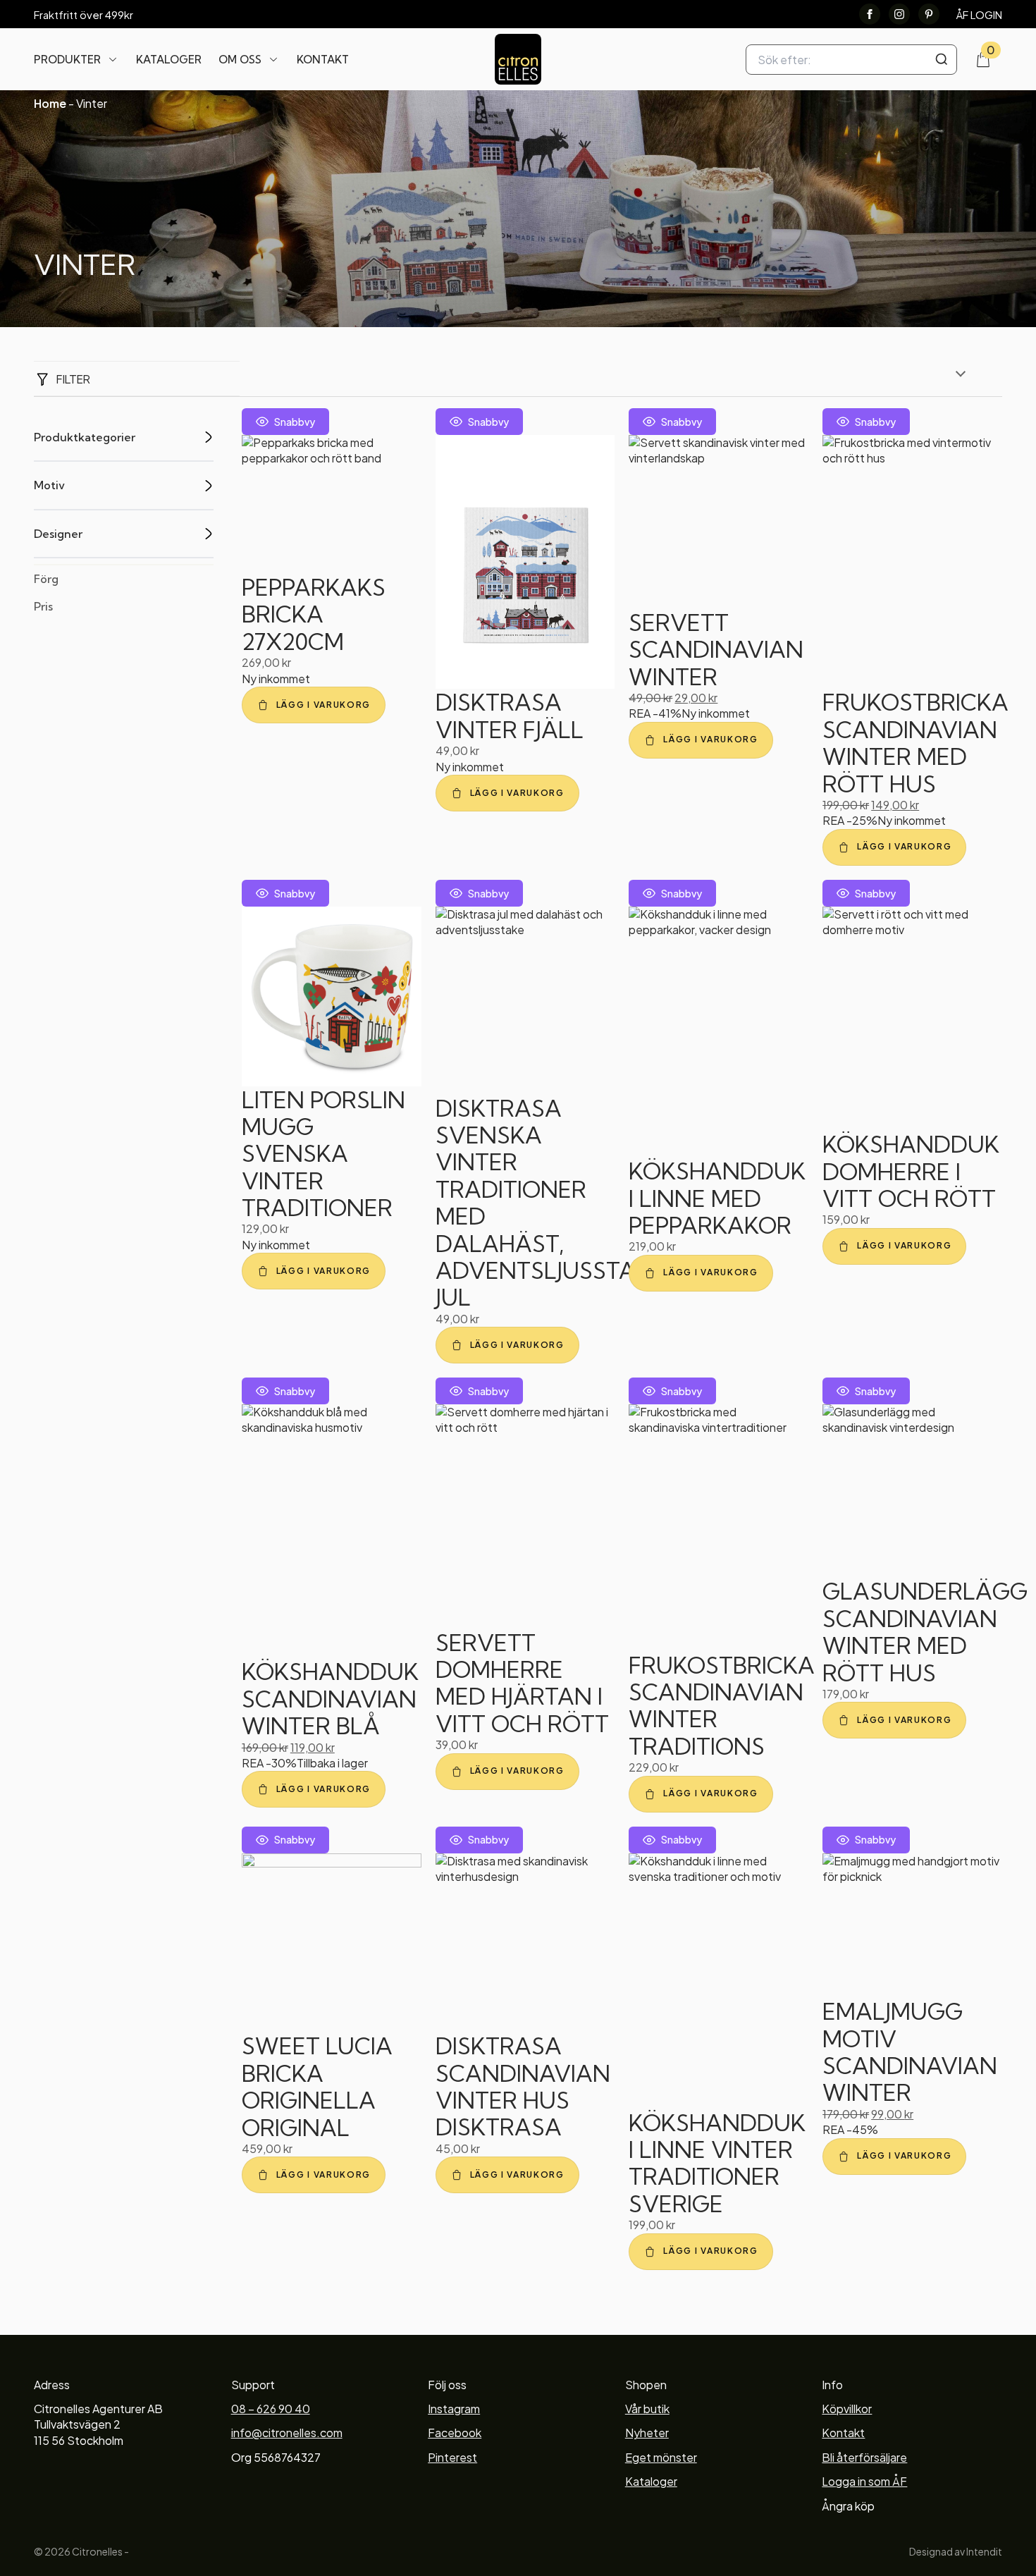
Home (50, 103)
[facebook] (870, 14)
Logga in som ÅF (864, 2481)
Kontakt (323, 60)
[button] (314, 705)
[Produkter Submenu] (113, 59)
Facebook (455, 2433)
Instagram (454, 2409)
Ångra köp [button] (848, 2506)
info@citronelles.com (287, 2433)
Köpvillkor (847, 2409)
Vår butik (647, 2409)
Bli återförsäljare (864, 2457)
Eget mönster (661, 2457)
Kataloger (169, 60)
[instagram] (899, 14)
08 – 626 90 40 (271, 2409)
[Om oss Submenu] (273, 59)
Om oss (240, 60)
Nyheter (647, 2433)
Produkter (67, 60)
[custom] (929, 14)
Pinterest (452, 2457)
